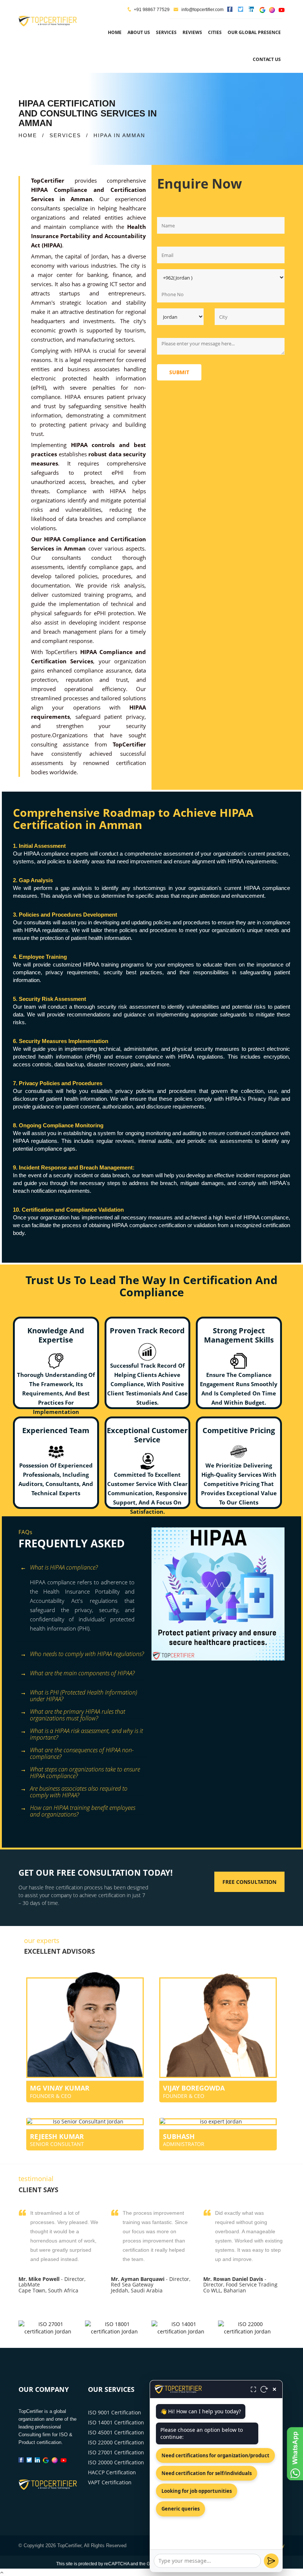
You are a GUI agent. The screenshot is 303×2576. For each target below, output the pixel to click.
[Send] (271, 2561)
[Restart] (264, 2389)
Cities (215, 32)
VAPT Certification (110, 2482)
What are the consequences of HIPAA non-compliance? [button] (82, 1751)
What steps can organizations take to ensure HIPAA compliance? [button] (85, 1771)
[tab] (82, 1568)
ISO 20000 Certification (116, 2462)
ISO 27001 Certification (116, 2452)
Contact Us (267, 59)
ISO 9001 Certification (115, 2412)
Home (115, 32)
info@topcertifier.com (202, 10)
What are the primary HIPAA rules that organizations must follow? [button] (78, 1713)
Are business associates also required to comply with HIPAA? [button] (79, 1790)
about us (139, 32)
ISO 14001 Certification (116, 2422)
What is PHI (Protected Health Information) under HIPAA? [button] (84, 1694)
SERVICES (65, 135)
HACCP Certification (112, 2472)
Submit (179, 372)
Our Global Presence (254, 32)
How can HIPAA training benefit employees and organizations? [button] (83, 1809)
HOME (28, 135)
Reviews (192, 32)
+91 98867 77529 (152, 10)
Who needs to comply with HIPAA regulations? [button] (87, 1654)
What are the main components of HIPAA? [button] (82, 1673)
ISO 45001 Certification (116, 2432)
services (166, 32)
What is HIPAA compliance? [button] (64, 1567)
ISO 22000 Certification (116, 2442)
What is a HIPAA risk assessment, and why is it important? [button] (86, 1732)
